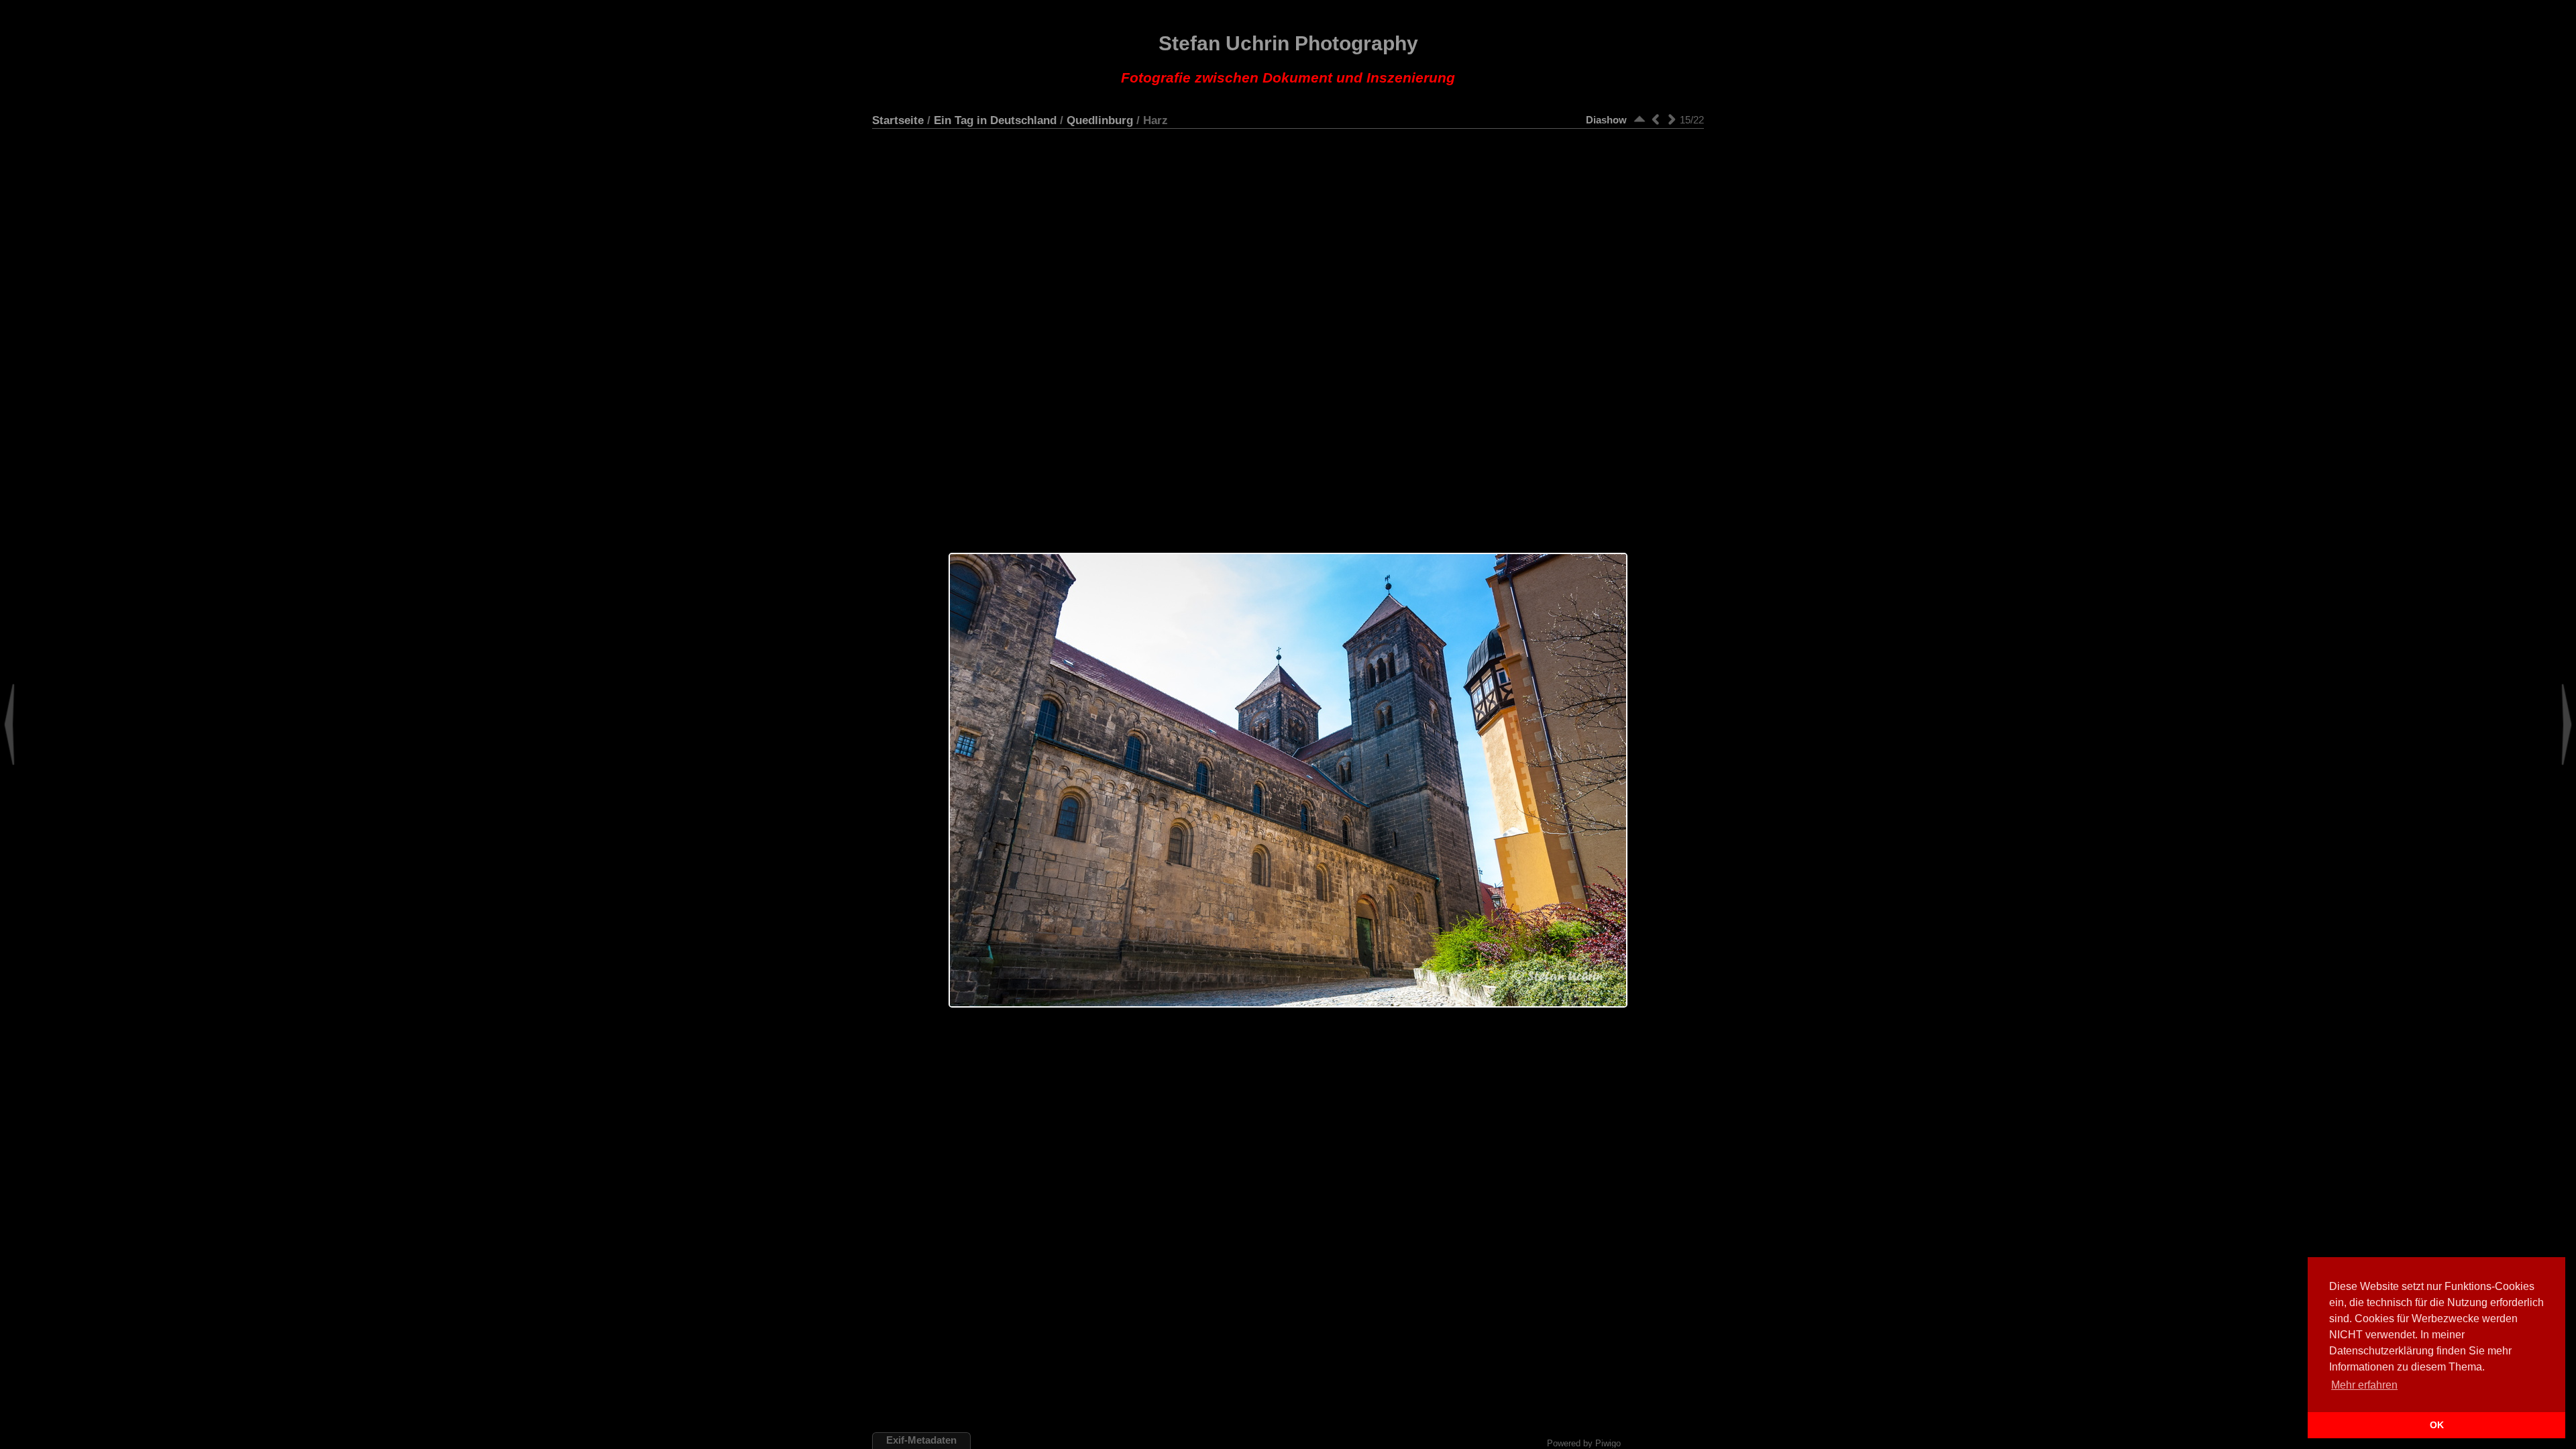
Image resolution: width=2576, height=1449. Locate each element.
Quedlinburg (1100, 120)
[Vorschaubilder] (1640, 119)
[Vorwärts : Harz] (1672, 119)
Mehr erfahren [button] (2364, 1385)
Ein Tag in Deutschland (995, 120)
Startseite (898, 120)
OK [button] (2437, 1425)
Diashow (1606, 120)
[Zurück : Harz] (1656, 119)
